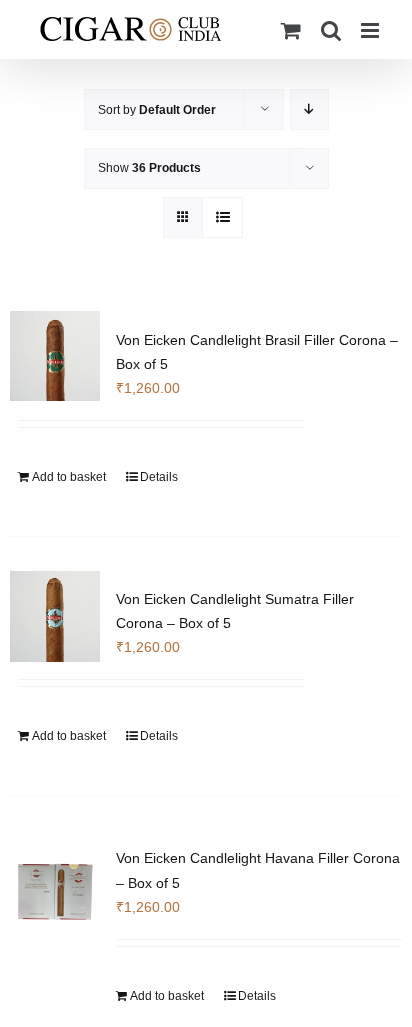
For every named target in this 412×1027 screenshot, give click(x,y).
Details (159, 477)
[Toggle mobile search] (331, 30)
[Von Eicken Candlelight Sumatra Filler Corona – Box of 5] (55, 616)
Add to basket (69, 477)
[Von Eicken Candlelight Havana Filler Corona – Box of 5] (55, 891)
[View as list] (222, 217)
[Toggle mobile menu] (371, 30)
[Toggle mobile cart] (291, 30)
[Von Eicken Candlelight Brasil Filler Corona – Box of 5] (55, 356)
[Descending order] (309, 109)
